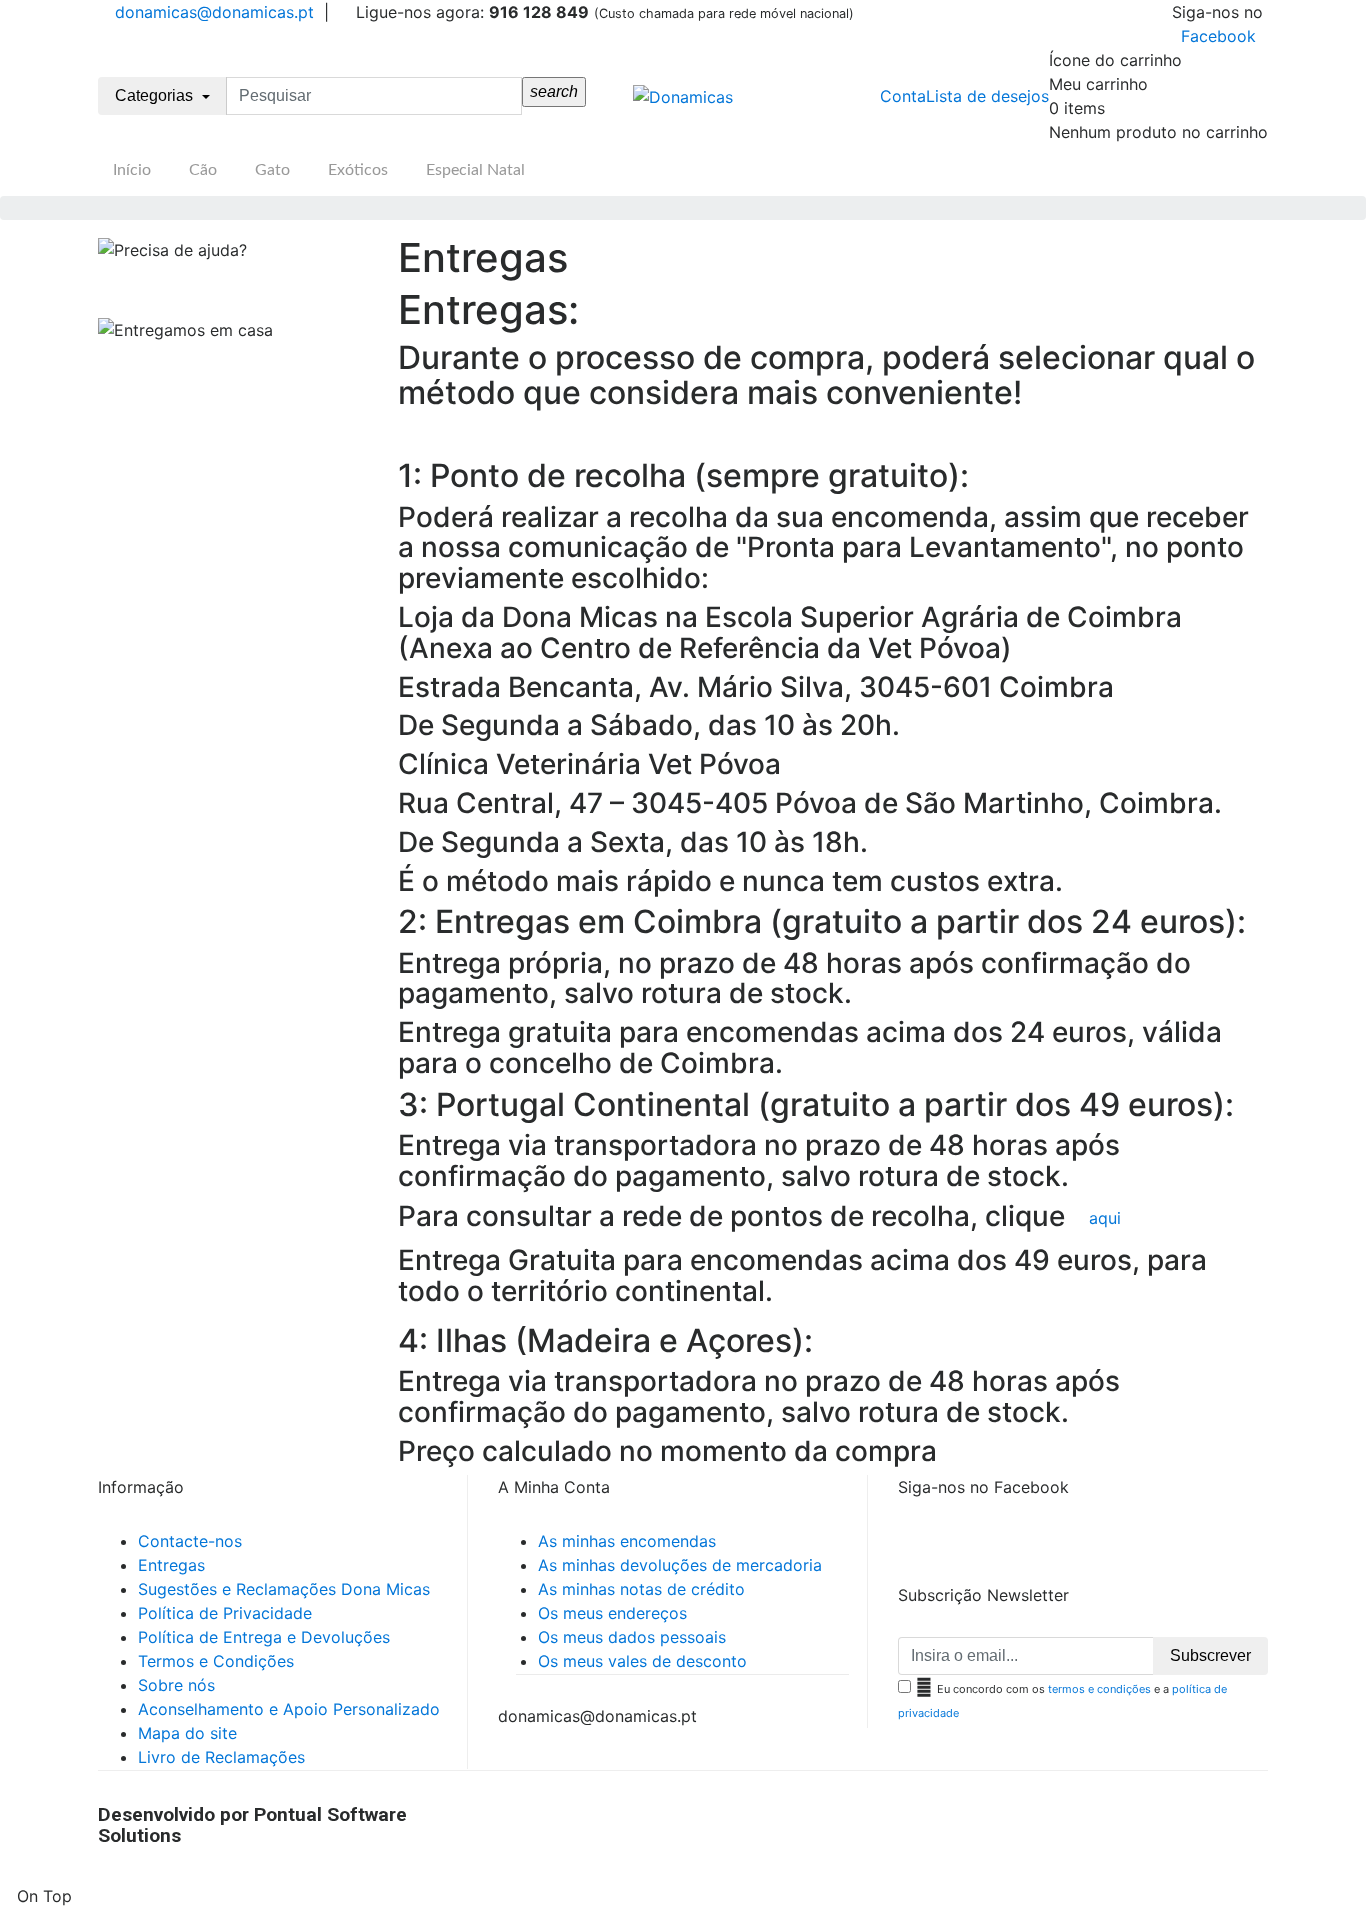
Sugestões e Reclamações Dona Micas (284, 1589)
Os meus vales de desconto (642, 1661)
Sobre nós (176, 1685)
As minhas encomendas (627, 1541)
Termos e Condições (216, 1661)
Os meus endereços (612, 1613)
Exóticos (358, 170)
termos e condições (1099, 1689)
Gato (272, 170)
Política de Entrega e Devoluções (264, 1637)
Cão (203, 170)
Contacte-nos (190, 1541)
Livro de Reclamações (221, 1757)
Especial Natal (475, 170)
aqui (1105, 1218)
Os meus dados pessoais (632, 1637)
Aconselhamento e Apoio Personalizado (289, 1709)
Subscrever (1210, 1655)
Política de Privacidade (225, 1613)
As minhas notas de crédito (641, 1589)
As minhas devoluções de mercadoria (680, 1565)
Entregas (171, 1565)
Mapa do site (187, 1733)
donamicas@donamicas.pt (212, 12)
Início (132, 170)
